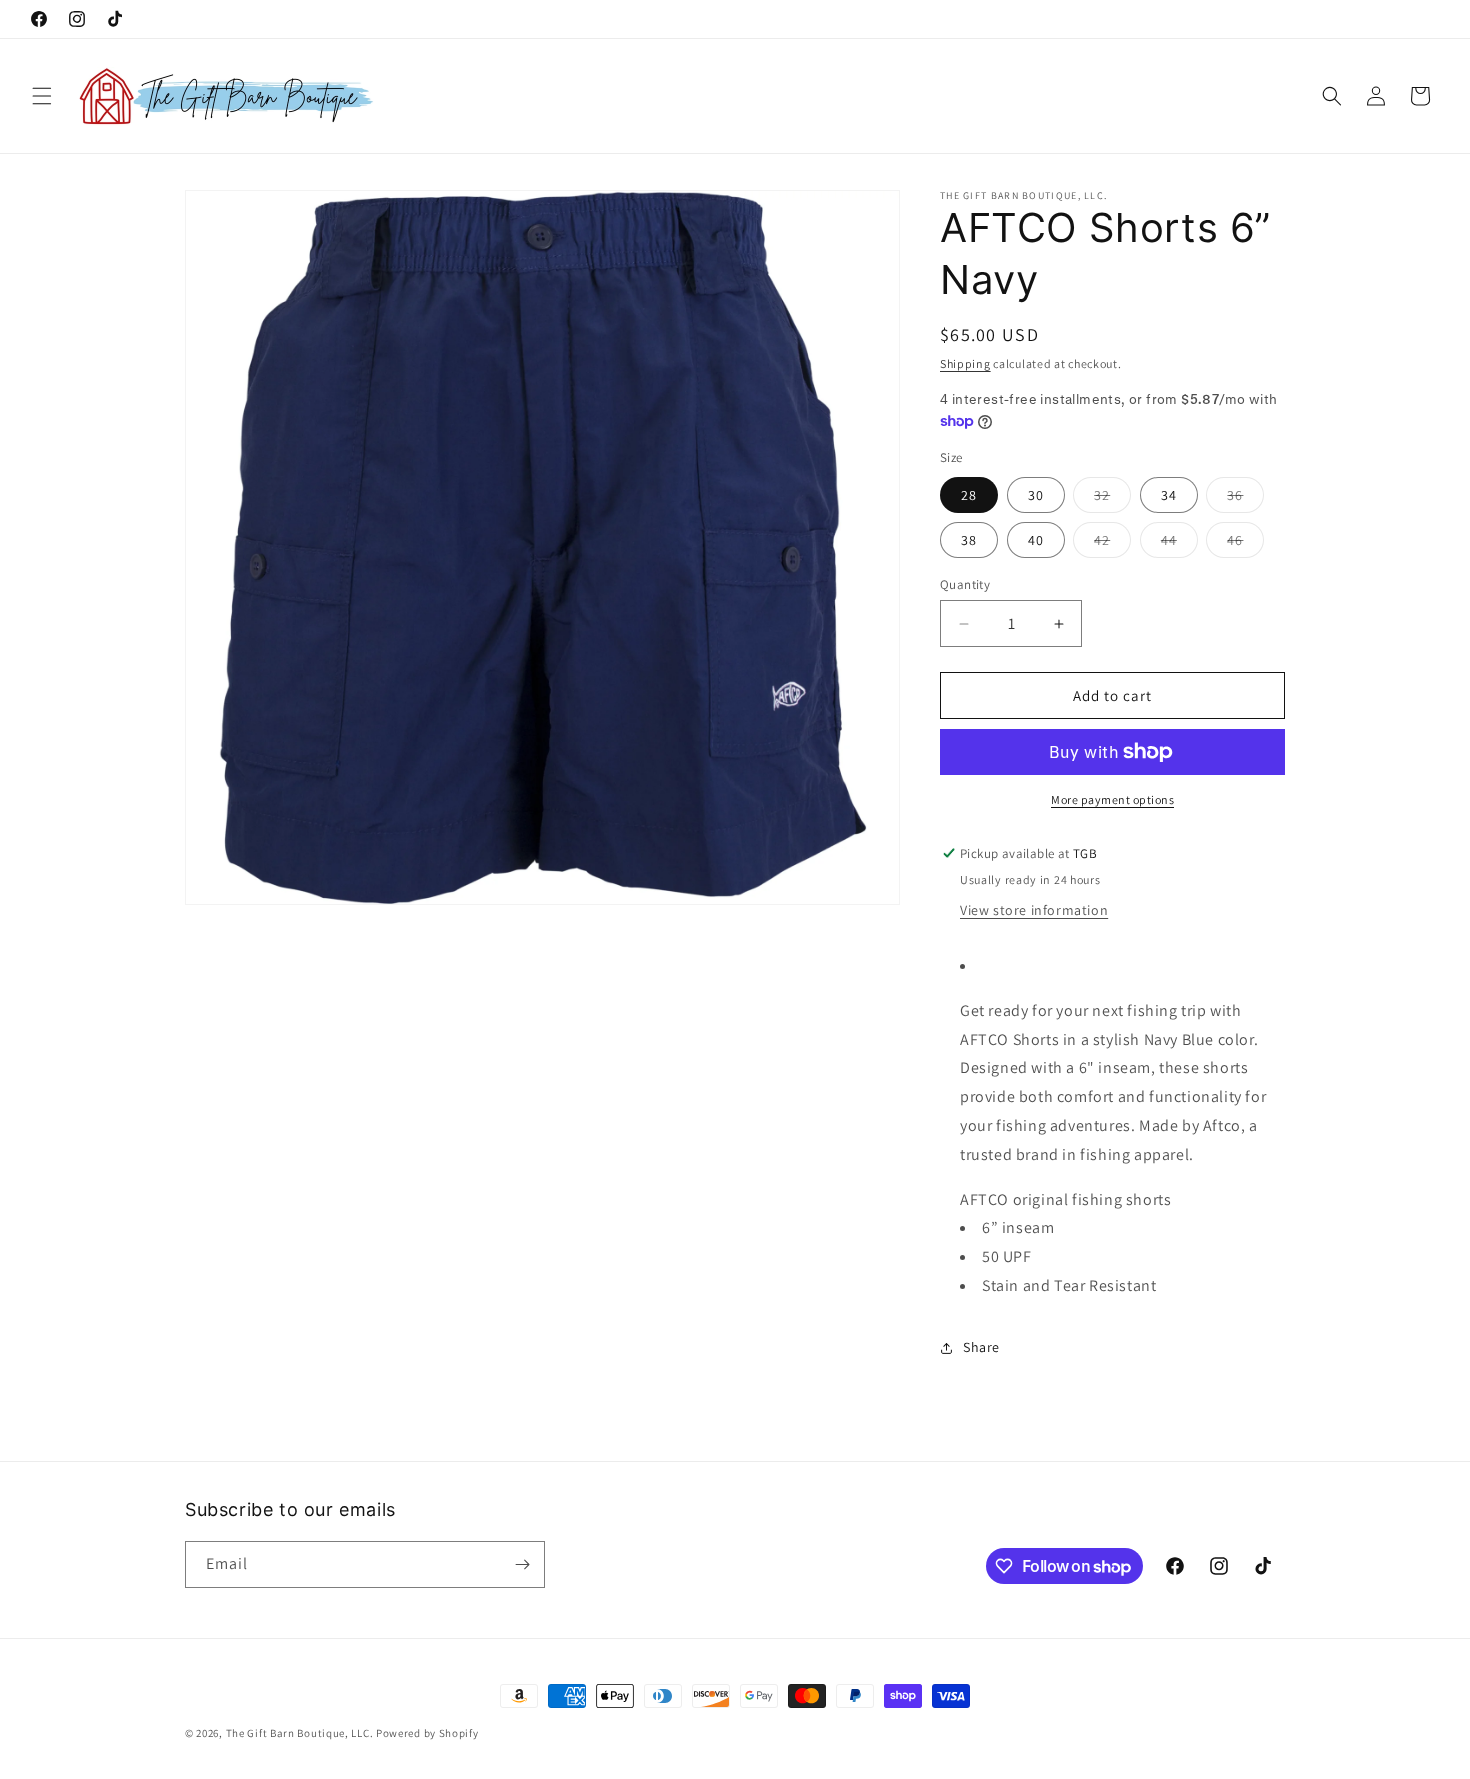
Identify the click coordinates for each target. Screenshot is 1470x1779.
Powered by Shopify (427, 1733)
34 (1169, 495)
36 (1245, 499)
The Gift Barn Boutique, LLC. (300, 1733)
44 (1179, 544)
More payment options (1112, 799)
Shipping (965, 363)
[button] (42, 96)
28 (969, 495)
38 (969, 540)
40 (1036, 540)
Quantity (965, 584)
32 (1112, 499)
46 (1245, 544)
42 (1112, 544)
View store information (1034, 910)
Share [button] (981, 1347)
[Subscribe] (522, 1564)
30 (1036, 495)
